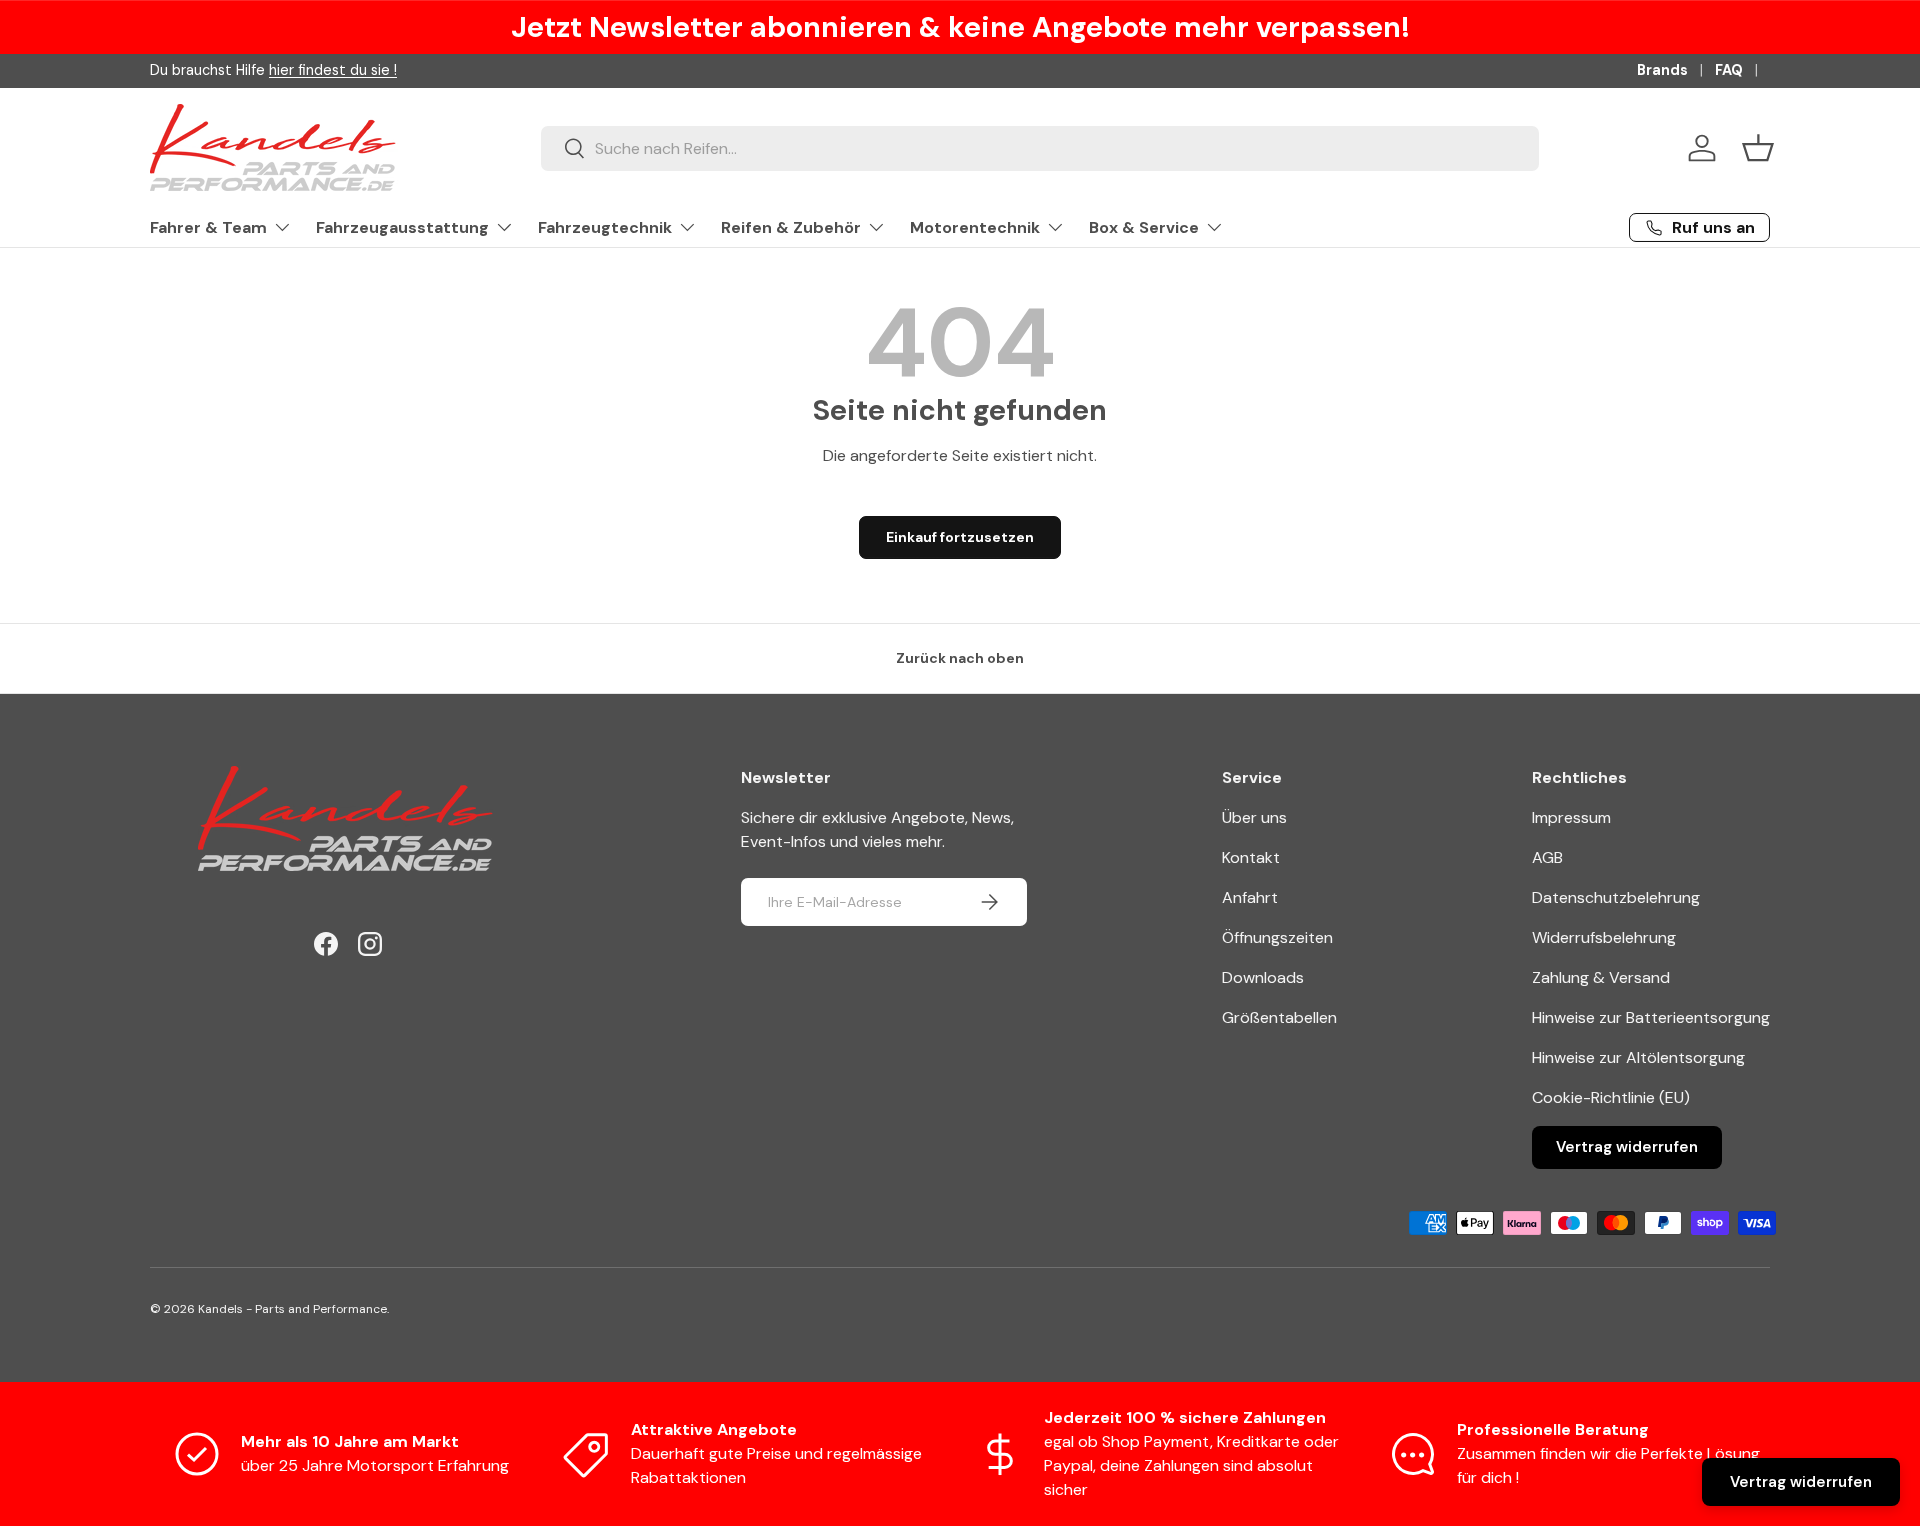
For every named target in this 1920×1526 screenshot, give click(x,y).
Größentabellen (1279, 1017)
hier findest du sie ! (333, 70)
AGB (1547, 857)
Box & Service (1144, 227)
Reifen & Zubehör (791, 227)
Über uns (1254, 817)
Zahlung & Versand (1601, 977)
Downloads (1263, 977)
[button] (1758, 148)
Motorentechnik (975, 227)
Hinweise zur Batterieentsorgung (1651, 1017)
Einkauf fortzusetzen (960, 537)
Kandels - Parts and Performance (292, 1309)
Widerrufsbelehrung (1604, 937)
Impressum (1571, 817)
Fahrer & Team (208, 227)
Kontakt (1251, 857)
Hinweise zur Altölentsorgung (1638, 1057)
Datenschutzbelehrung (1616, 897)
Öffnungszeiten (1277, 937)
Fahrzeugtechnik (605, 227)
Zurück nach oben (960, 658)
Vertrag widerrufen (1627, 1147)
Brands (1662, 70)
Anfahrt (1250, 897)
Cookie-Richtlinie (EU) (1611, 1097)
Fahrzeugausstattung (402, 227)
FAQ (1729, 70)
